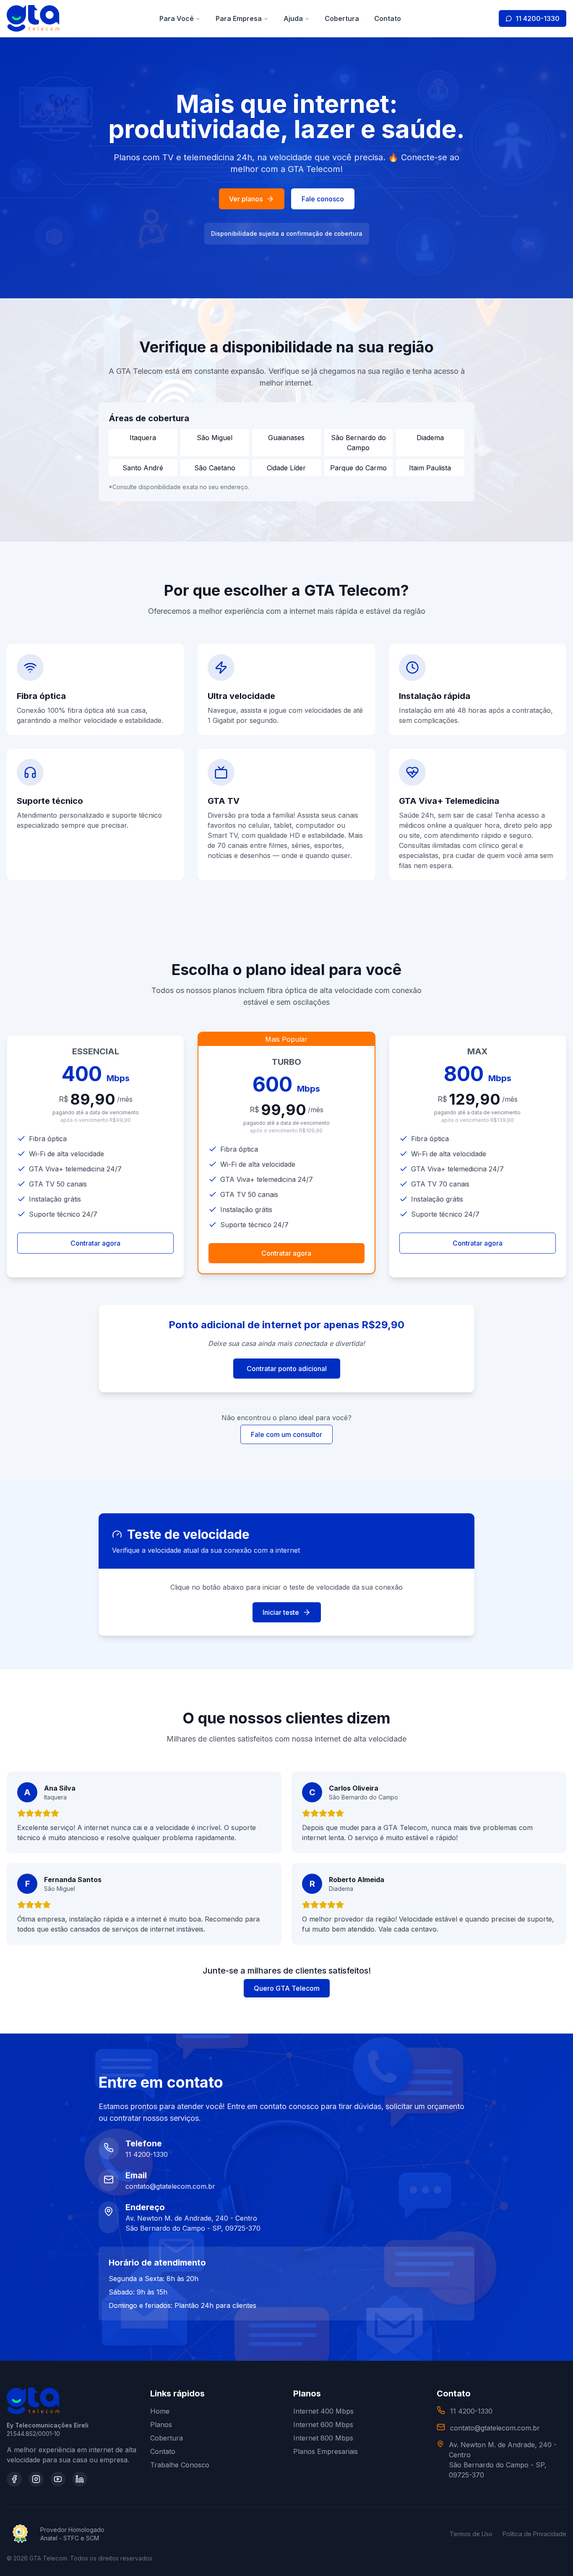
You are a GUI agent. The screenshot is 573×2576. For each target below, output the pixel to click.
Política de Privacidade (534, 2534)
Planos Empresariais (326, 2451)
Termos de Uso (471, 2534)
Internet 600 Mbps (323, 2425)
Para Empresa (239, 18)
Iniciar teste (281, 1612)
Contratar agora (95, 1243)
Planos (161, 2425)
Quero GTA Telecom (287, 1988)
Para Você (177, 18)
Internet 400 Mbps (323, 2411)
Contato (388, 18)
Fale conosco (323, 199)
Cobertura (342, 18)
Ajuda (293, 18)
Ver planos (246, 199)
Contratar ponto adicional (287, 1369)
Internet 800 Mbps (323, 2438)
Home (160, 2411)
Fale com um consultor (286, 1434)
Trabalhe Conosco (180, 2465)
